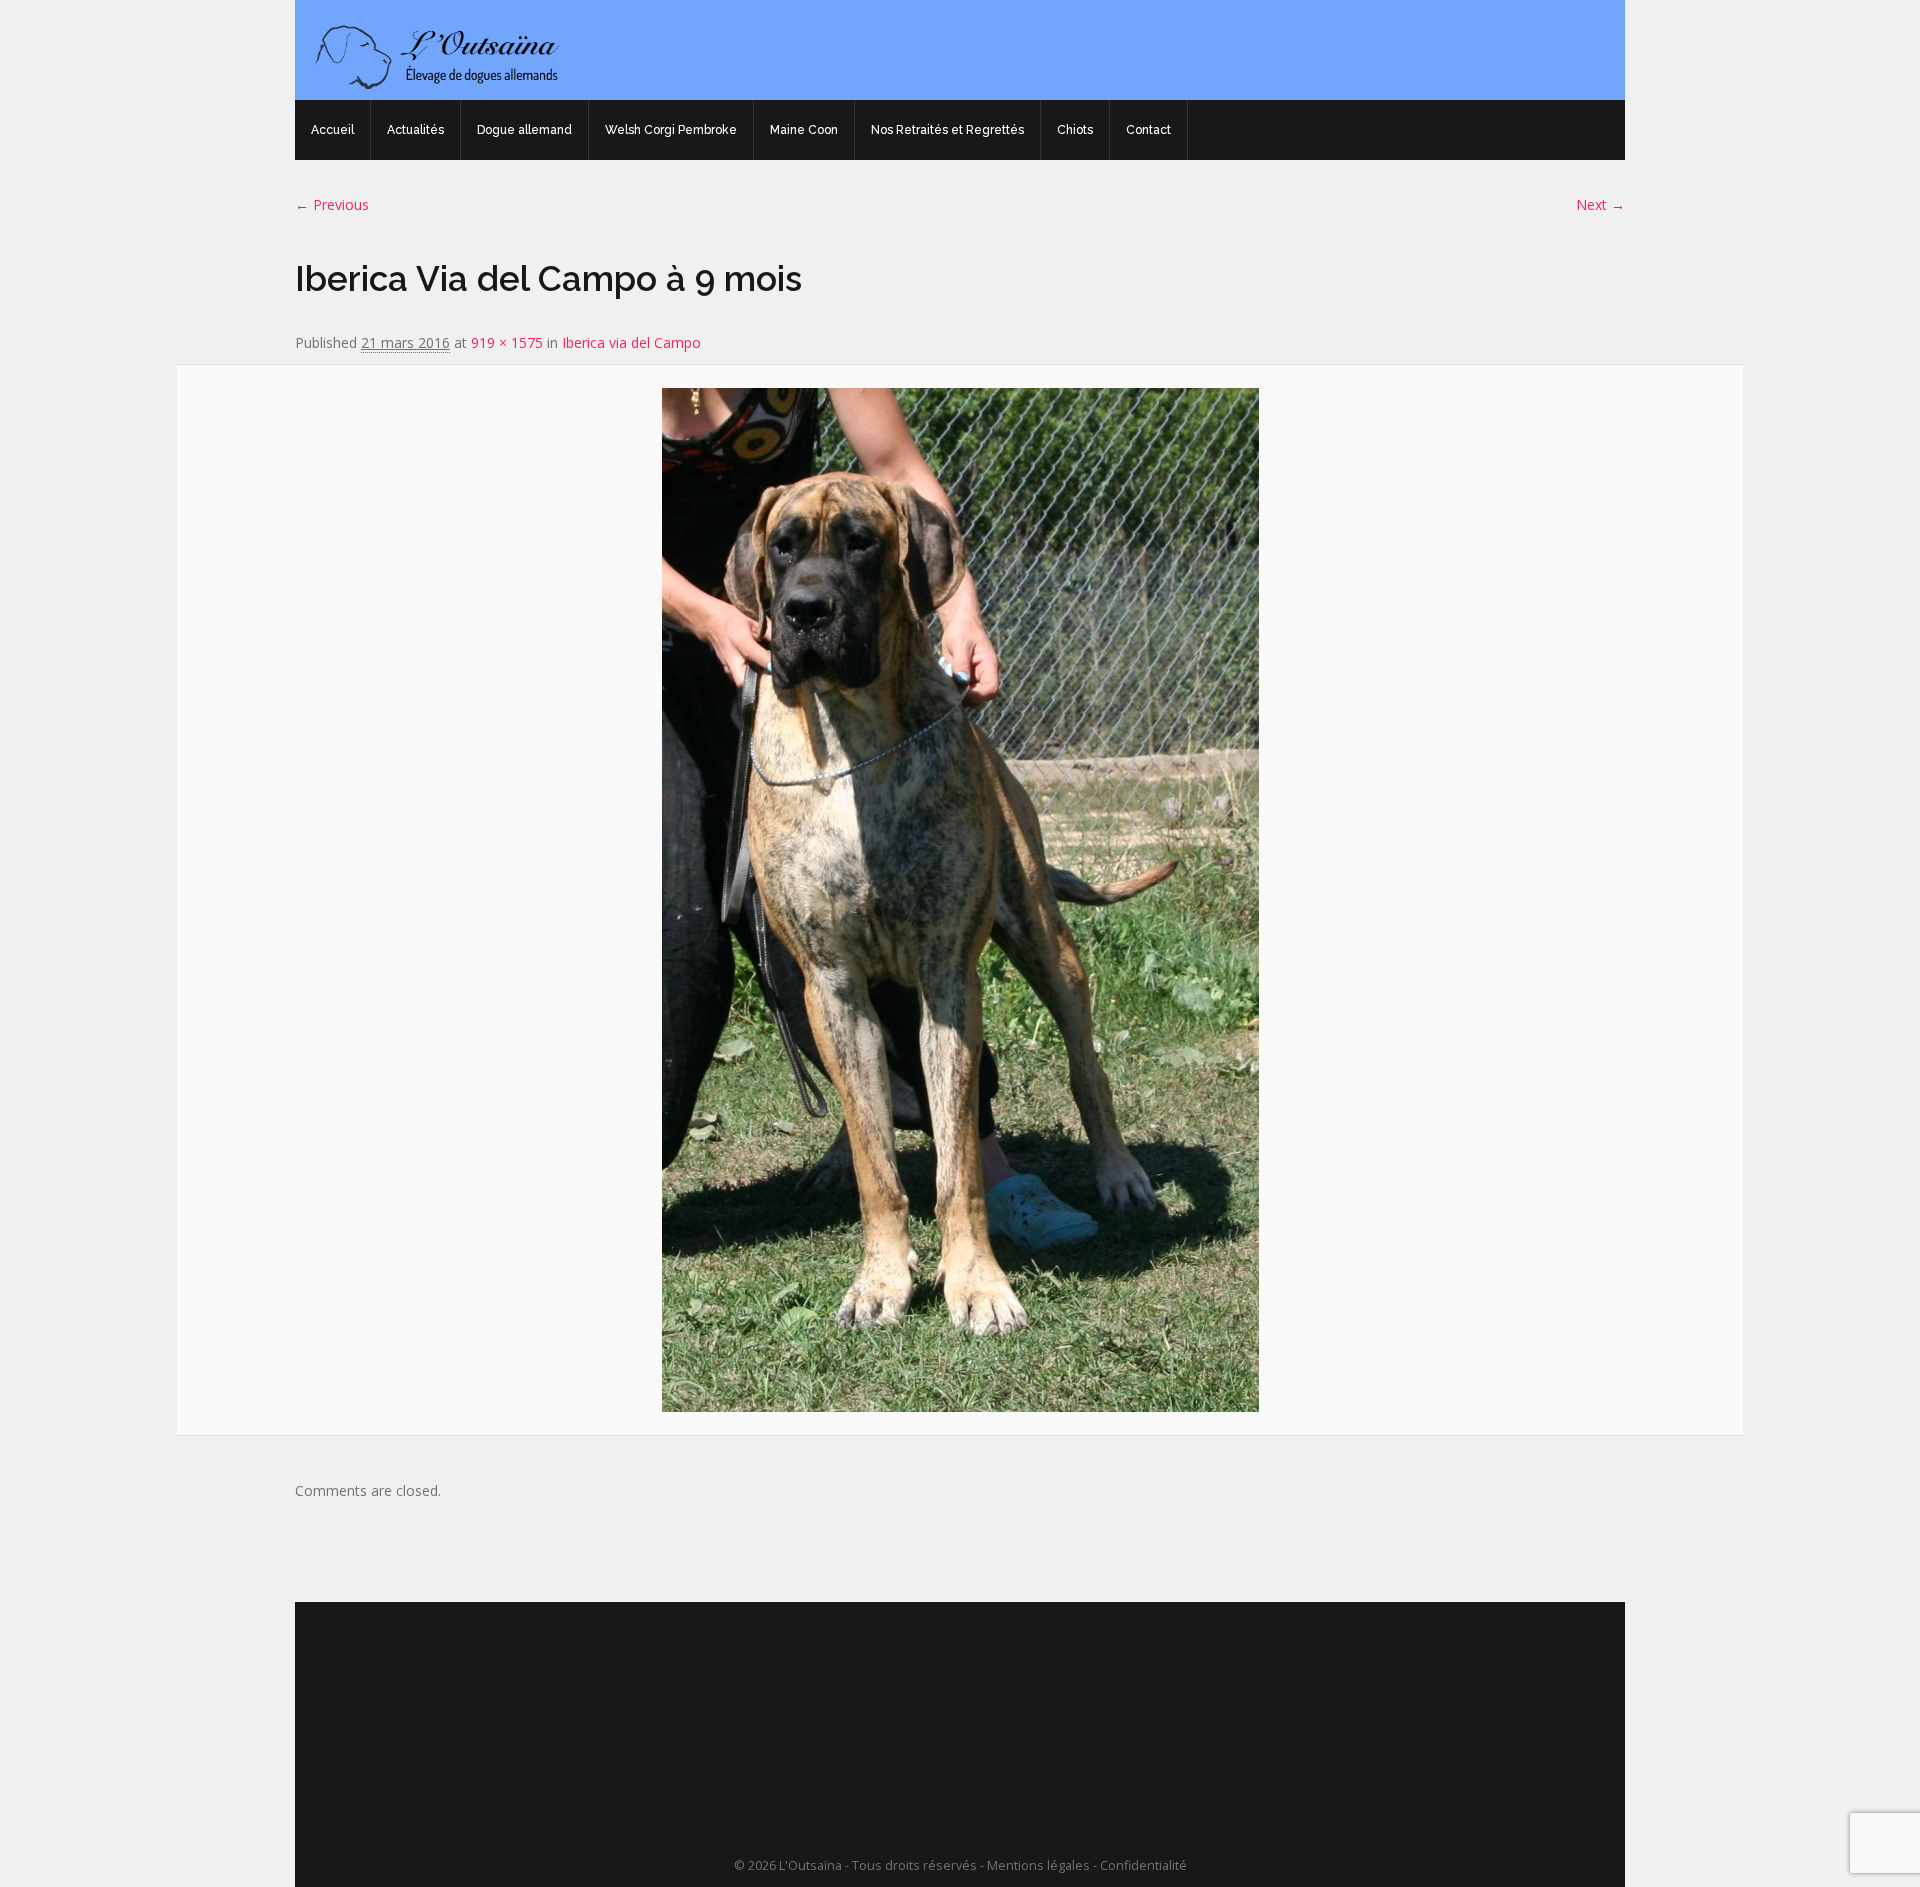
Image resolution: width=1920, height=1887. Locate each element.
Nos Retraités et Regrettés (947, 130)
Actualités (415, 130)
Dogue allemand (524, 130)
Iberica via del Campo (631, 342)
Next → (1600, 204)
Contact (1148, 130)
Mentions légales (1038, 1865)
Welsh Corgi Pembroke (671, 130)
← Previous (332, 204)
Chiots (1075, 130)
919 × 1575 (507, 342)
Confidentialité (1143, 1865)
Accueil (332, 130)
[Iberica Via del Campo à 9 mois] (959, 900)
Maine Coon (804, 130)
